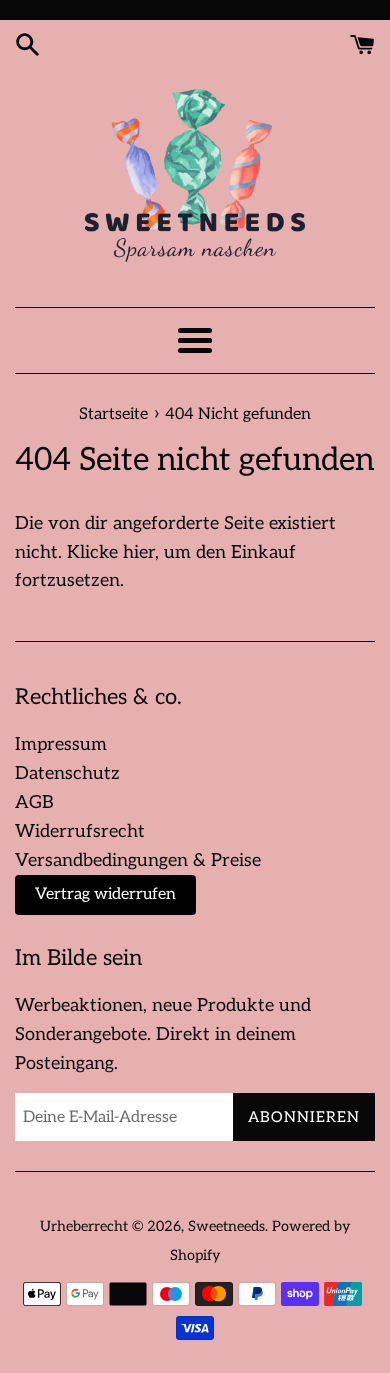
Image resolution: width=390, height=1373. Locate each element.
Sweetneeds (226, 1226)
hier (139, 552)
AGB (34, 802)
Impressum (61, 744)
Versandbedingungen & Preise (138, 860)
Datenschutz (67, 773)
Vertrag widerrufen (105, 894)
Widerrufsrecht (80, 831)
